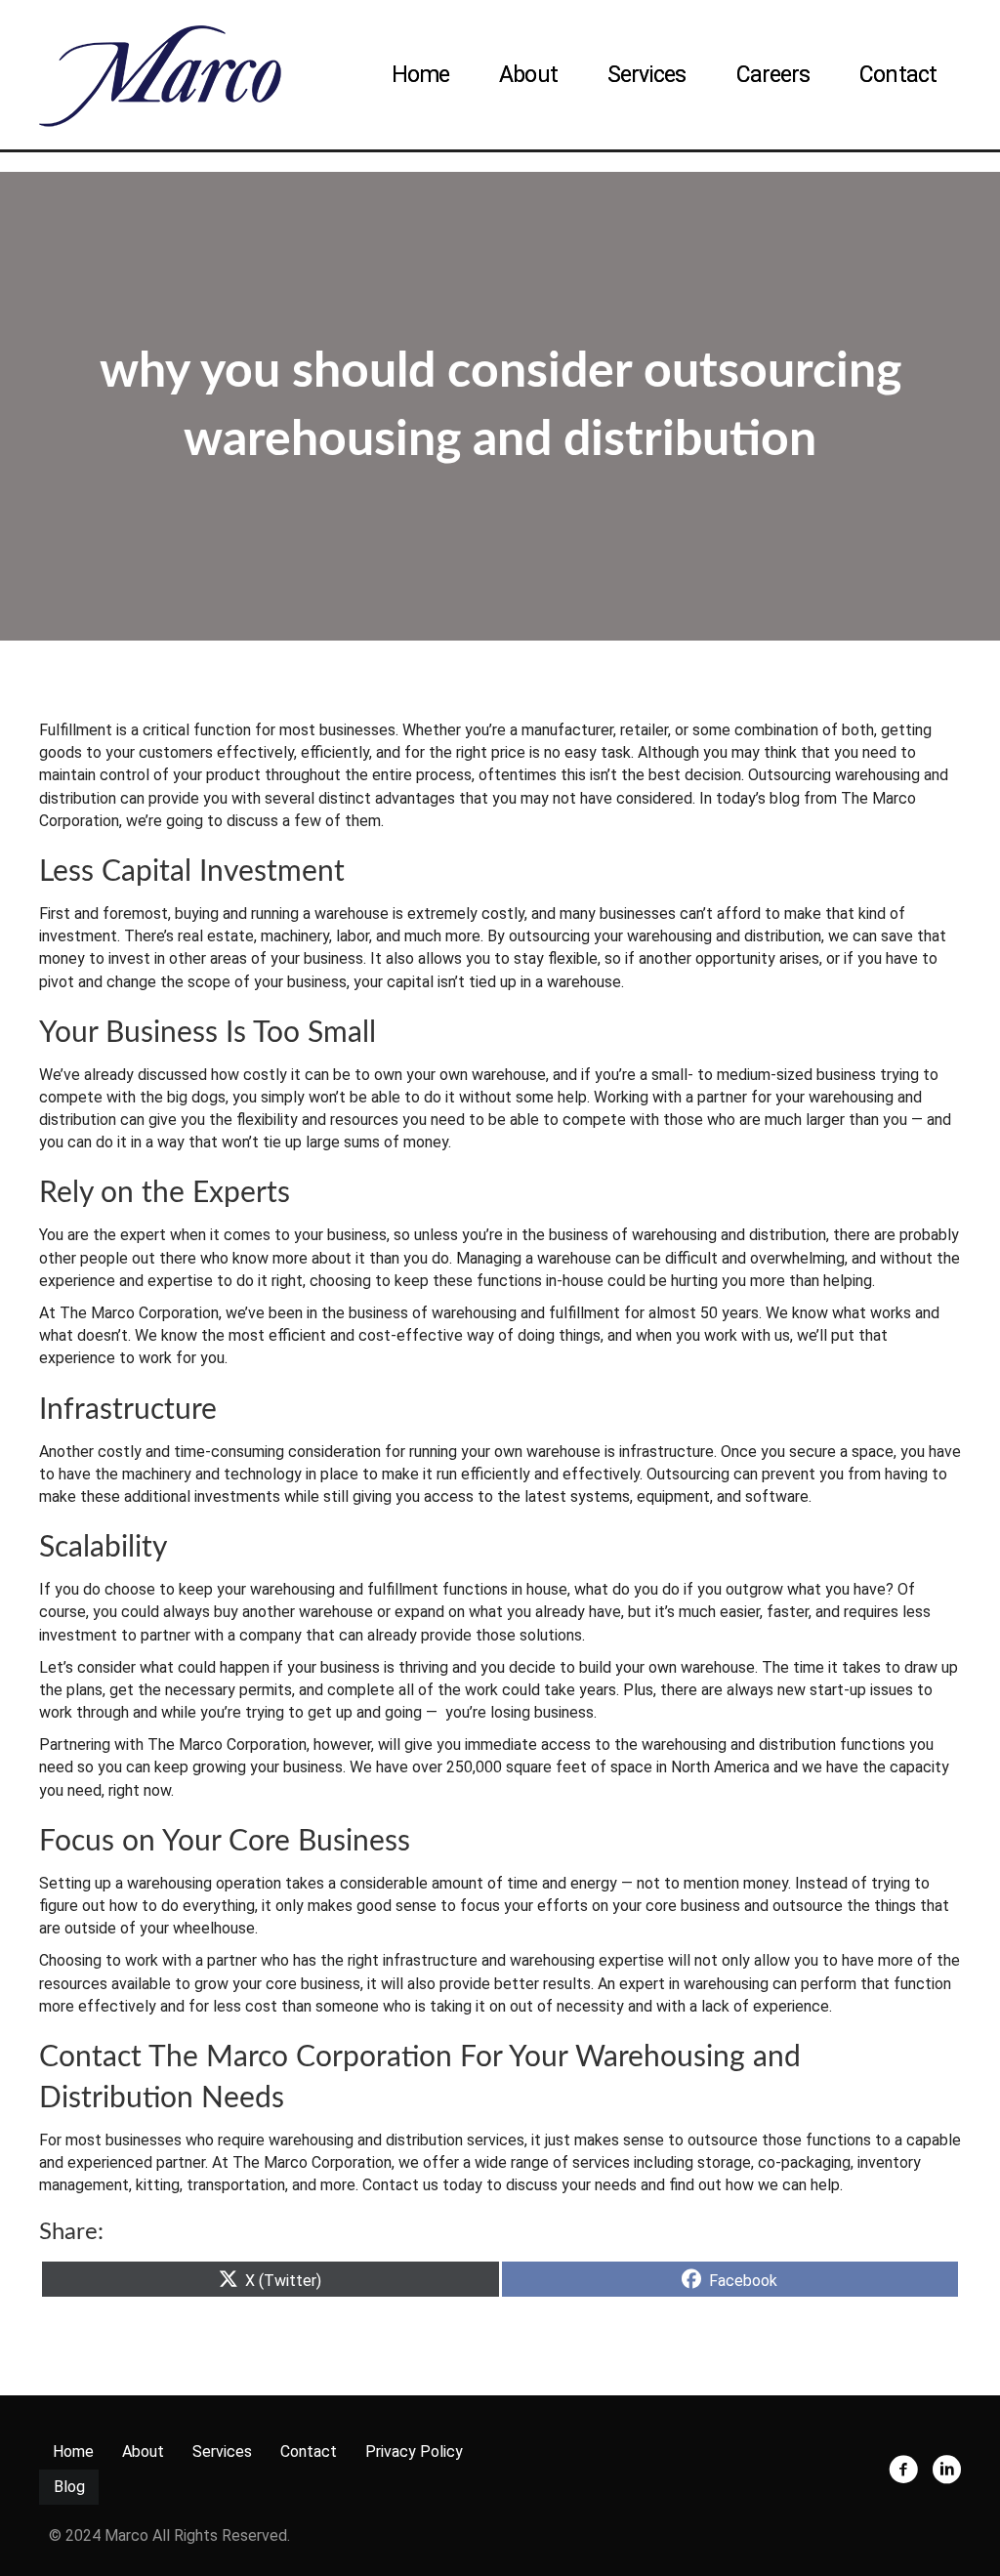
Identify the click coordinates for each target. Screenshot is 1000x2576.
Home (420, 75)
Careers (773, 75)
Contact (898, 75)
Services (647, 75)
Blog (69, 2487)
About (528, 75)
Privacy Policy (414, 2451)
